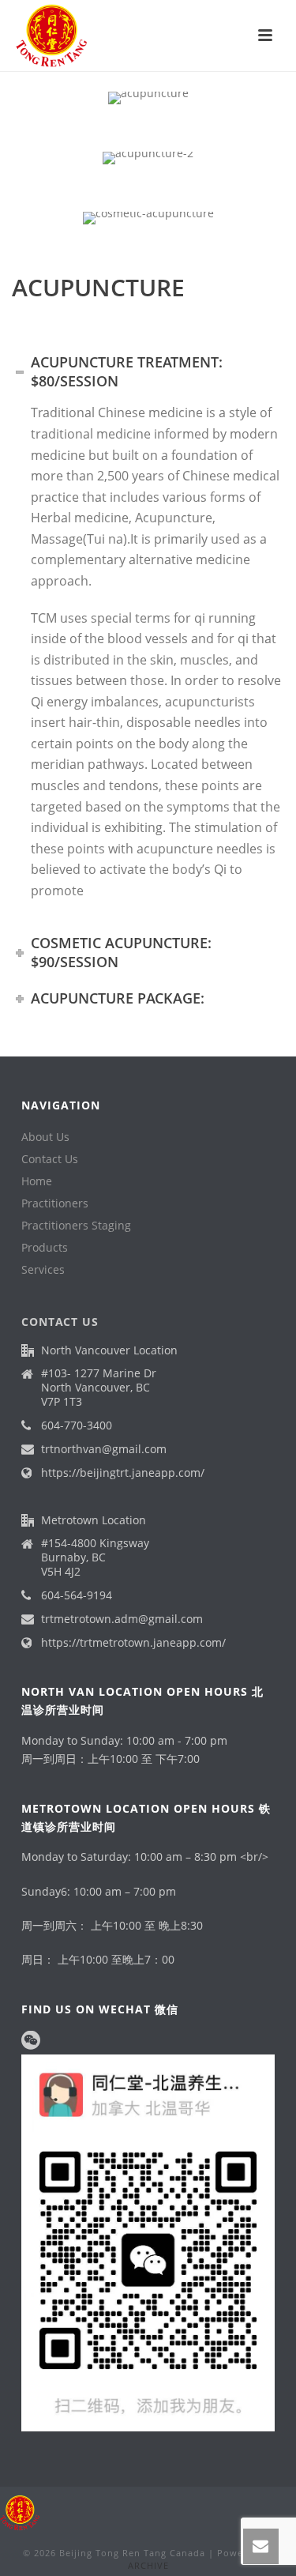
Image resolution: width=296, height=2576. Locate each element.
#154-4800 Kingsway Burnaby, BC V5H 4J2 (95, 1557)
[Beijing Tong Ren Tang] (20, 2512)
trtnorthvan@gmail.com (104, 1449)
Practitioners (55, 1203)
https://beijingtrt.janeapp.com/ (123, 1473)
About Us (45, 1137)
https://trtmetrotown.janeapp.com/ (133, 1643)
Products (45, 1248)
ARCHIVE (148, 2565)
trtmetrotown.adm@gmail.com (122, 1619)
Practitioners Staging (76, 1226)
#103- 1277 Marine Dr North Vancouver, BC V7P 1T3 (99, 1388)
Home (37, 1181)
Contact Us (50, 1159)
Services (43, 1270)
